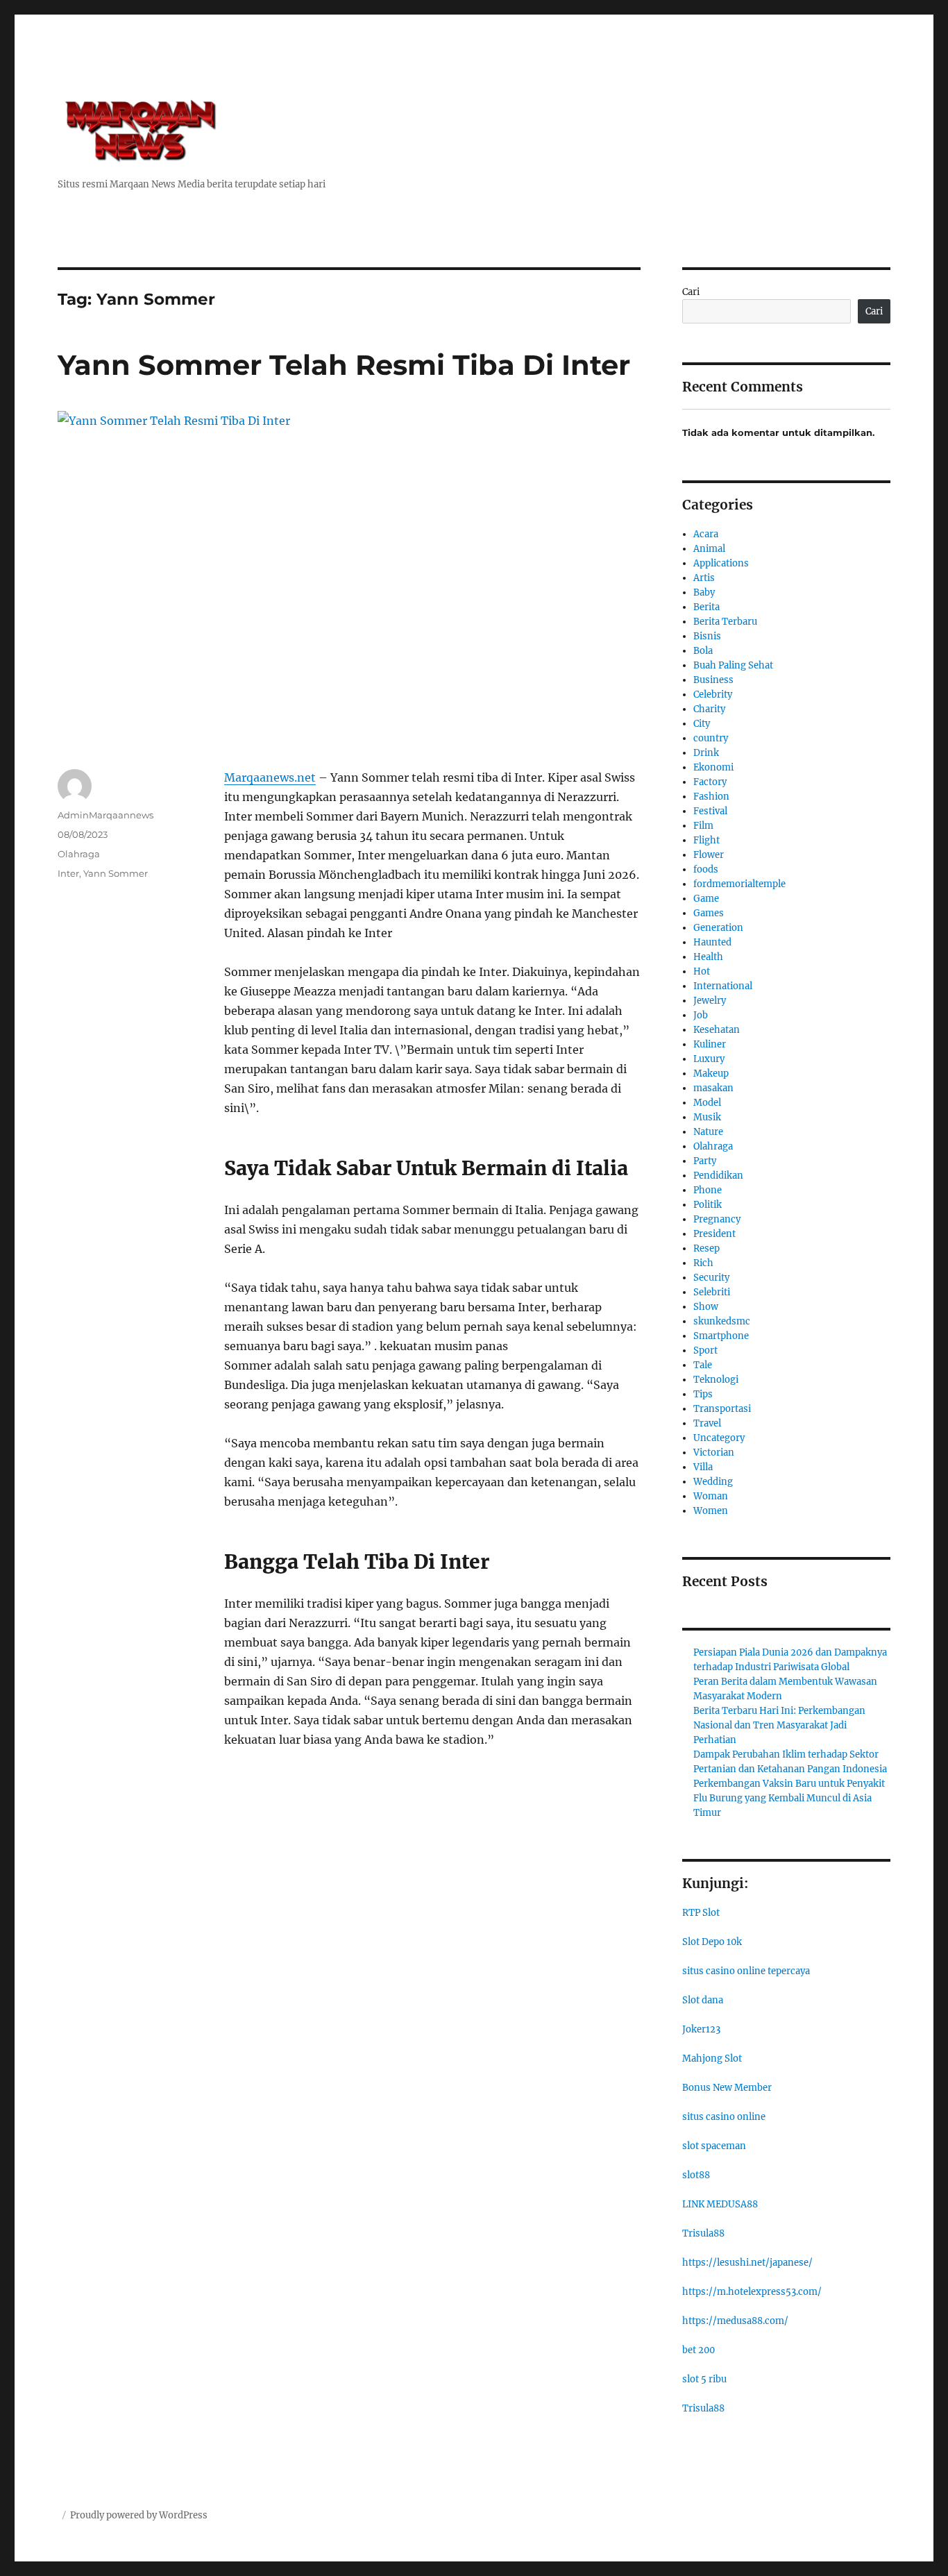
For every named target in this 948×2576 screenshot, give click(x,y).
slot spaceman (714, 2146)
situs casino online (724, 2117)
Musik (707, 1117)
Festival (710, 811)
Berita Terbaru (725, 622)
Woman (711, 1496)
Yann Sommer (116, 873)
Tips (703, 1394)
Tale (703, 1365)
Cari (691, 292)
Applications (721, 563)
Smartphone (721, 1336)
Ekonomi (713, 767)
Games (709, 913)
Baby (704, 592)
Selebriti (712, 1292)
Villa (703, 1467)
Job (701, 1015)
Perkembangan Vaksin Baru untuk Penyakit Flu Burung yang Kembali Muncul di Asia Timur (789, 1798)
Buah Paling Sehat (733, 665)
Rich (703, 1263)
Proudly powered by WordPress (139, 2515)
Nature (708, 1132)
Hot (702, 971)
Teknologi (716, 1380)
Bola (703, 651)
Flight (706, 840)
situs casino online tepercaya (746, 1971)
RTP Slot (701, 1913)
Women (711, 1511)
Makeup (711, 1074)
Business (713, 680)
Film (703, 826)
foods (706, 869)
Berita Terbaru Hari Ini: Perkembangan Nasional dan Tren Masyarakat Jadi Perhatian (779, 1725)
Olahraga (79, 854)
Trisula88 (703, 2233)
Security (711, 1278)
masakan (713, 1088)
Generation (718, 928)
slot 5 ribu (704, 2379)
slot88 (696, 2175)
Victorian (714, 1453)
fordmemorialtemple (739, 884)
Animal (709, 549)
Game (706, 899)
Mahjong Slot (712, 2059)
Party (705, 1161)
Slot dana (703, 2000)
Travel (707, 1423)
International (723, 986)
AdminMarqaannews (105, 815)
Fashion (711, 797)
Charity (709, 709)
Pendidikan (718, 1176)
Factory (710, 782)
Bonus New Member (727, 2088)
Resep (706, 1248)
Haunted (712, 942)
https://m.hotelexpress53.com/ (752, 2292)
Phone (708, 1190)
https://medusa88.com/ (735, 2321)
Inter (68, 873)
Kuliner (710, 1044)
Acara (706, 534)
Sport (705, 1350)
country (711, 738)
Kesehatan (717, 1030)
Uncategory (719, 1438)
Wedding (713, 1482)
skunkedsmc (722, 1321)
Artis (704, 578)
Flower (709, 855)
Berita (706, 607)
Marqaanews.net (270, 777)
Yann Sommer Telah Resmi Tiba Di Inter (344, 365)
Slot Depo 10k (712, 1942)
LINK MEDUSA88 (720, 2204)
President (714, 1234)
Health (708, 957)
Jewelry (710, 1001)
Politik (708, 1205)
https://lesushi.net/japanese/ (747, 2263)
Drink (706, 753)
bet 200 (699, 2350)
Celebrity (713, 694)
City (702, 724)
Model (707, 1103)
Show (706, 1307)
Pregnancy (717, 1219)
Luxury (709, 1059)
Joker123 (701, 2029)
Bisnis (707, 636)
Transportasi (722, 1409)
